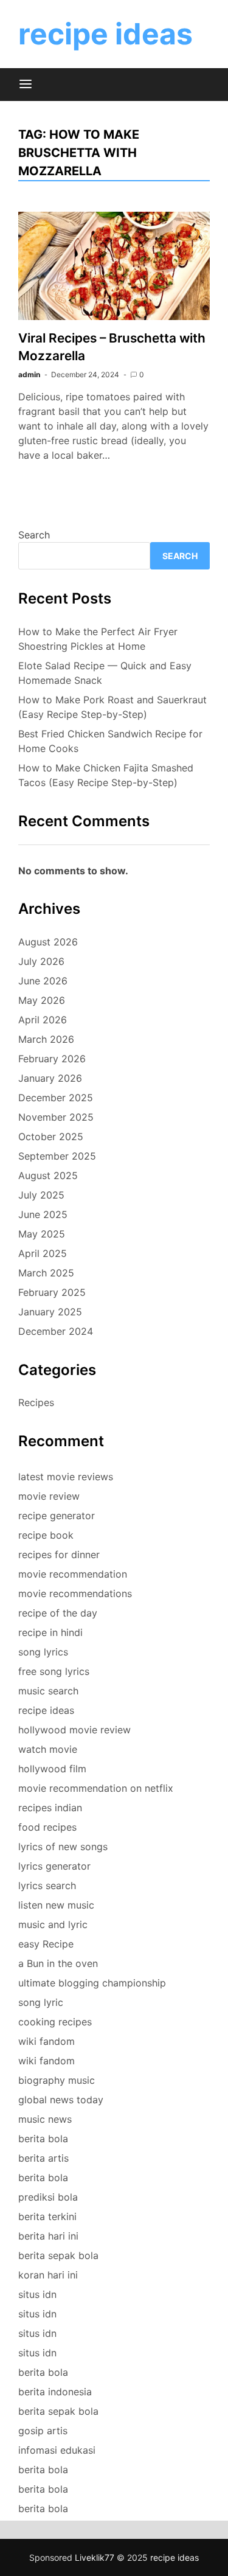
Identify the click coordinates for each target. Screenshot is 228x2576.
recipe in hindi (50, 1632)
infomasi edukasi (57, 2450)
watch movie (48, 1749)
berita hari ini (48, 2236)
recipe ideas (105, 34)
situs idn (37, 2294)
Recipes (36, 1402)
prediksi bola (48, 2197)
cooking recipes (55, 2022)
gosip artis (43, 2431)
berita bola (43, 2139)
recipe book (46, 1535)
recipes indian (50, 1808)
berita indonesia (55, 2392)
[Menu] (26, 85)
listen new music (56, 1905)
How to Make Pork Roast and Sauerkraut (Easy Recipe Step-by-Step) (112, 707)
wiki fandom (47, 2041)
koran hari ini (48, 2275)
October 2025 (51, 1137)
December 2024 (56, 1331)
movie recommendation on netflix (96, 1788)
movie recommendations (75, 1593)
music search (48, 1691)
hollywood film (52, 1769)
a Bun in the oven (58, 1963)
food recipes (47, 1827)
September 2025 (57, 1156)
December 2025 (56, 1098)
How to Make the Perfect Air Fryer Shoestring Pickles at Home (98, 639)
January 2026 (50, 1078)
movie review (49, 1496)
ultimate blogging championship (92, 1983)
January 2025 (50, 1312)
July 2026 (41, 961)
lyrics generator (54, 1866)
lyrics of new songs (63, 1847)
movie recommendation (73, 1574)
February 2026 (52, 1059)
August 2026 (48, 942)
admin (29, 374)
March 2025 (46, 1273)
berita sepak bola (58, 2255)
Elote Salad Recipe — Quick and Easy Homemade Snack (105, 673)
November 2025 (56, 1117)
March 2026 (46, 1039)
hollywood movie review (74, 1730)
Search (34, 535)
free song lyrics (54, 1671)
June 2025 (43, 1214)
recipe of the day (58, 1613)
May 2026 (42, 1000)
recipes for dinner (59, 1554)
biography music (57, 2080)
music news (45, 2119)
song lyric (41, 2002)
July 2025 (41, 1195)
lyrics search (47, 1885)
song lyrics (43, 1652)
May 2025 (42, 1234)
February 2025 (52, 1292)
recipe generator (57, 1516)
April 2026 (43, 1020)
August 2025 (48, 1175)
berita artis (43, 2158)
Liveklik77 (95, 2557)
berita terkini (47, 2216)
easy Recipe (46, 1944)
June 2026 (43, 981)
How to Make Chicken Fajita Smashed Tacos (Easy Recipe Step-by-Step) (106, 775)
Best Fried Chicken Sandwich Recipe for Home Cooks (110, 741)
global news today (61, 2100)
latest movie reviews (66, 1477)
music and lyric (53, 1924)
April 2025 (43, 1253)
